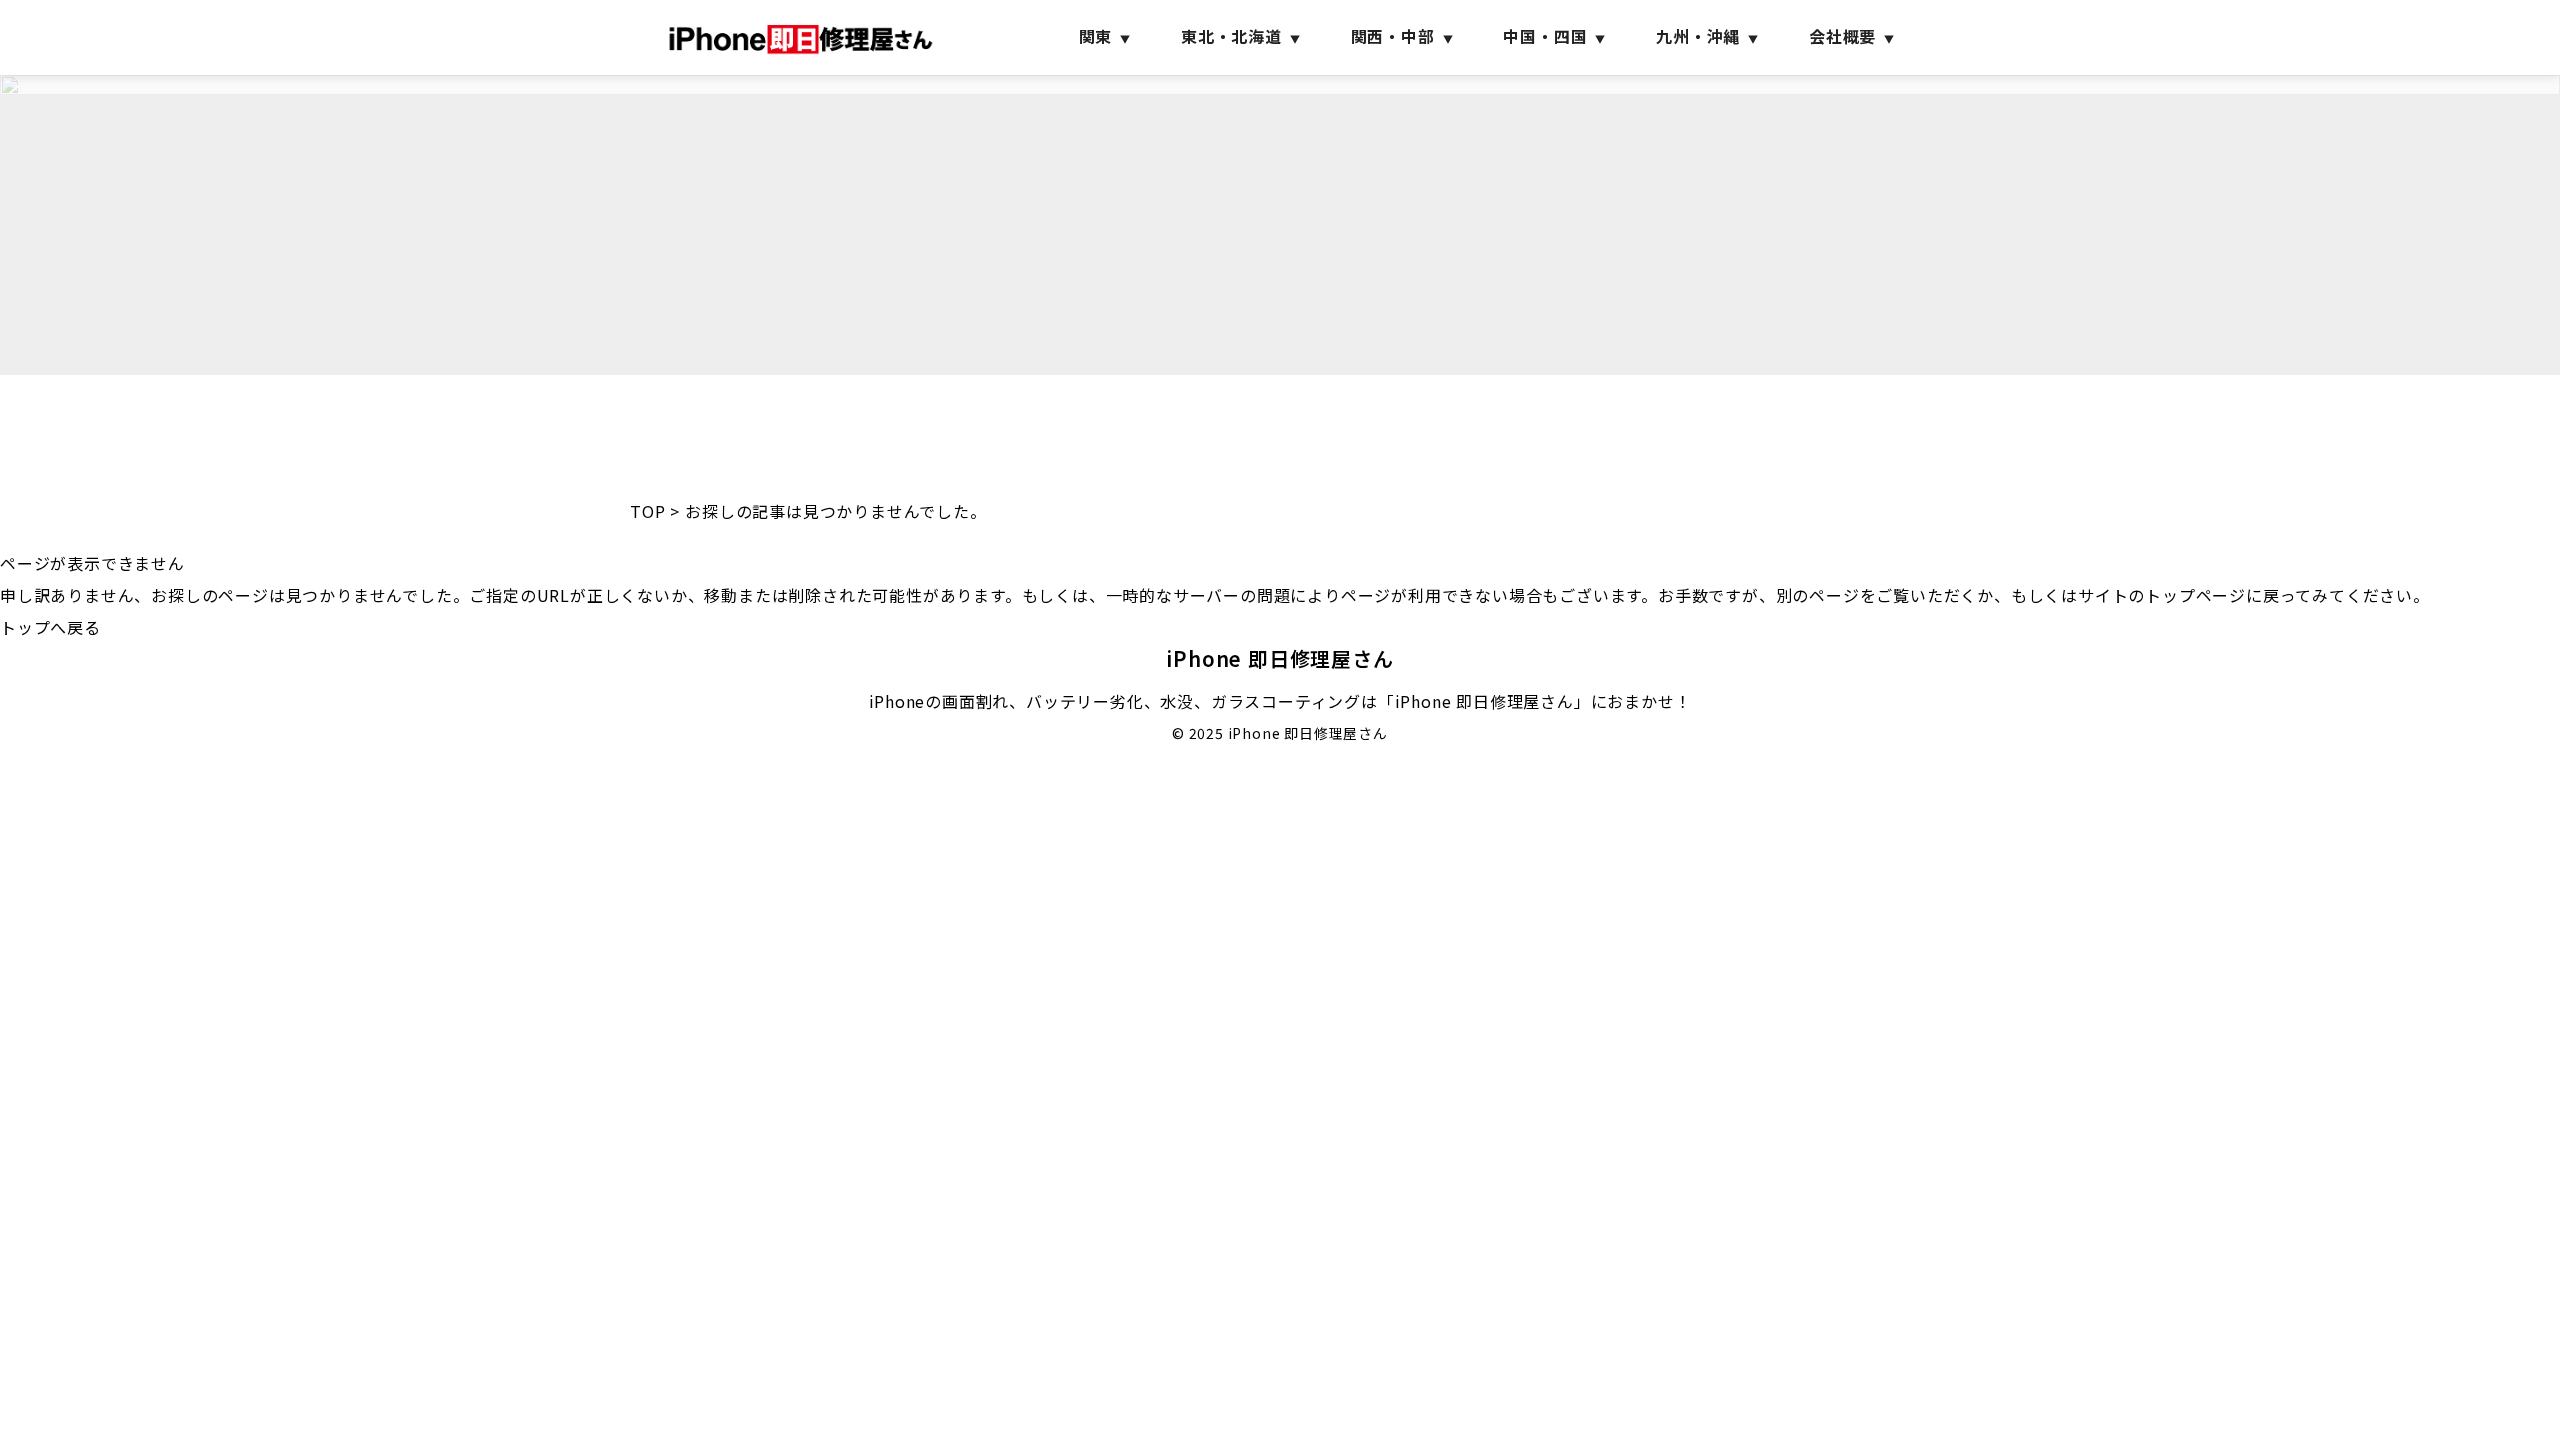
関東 (1096, 36)
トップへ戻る (50, 627)
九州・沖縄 (1698, 36)
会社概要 (1842, 36)
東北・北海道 (1231, 36)
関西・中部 (1393, 36)
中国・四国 (1545, 36)
